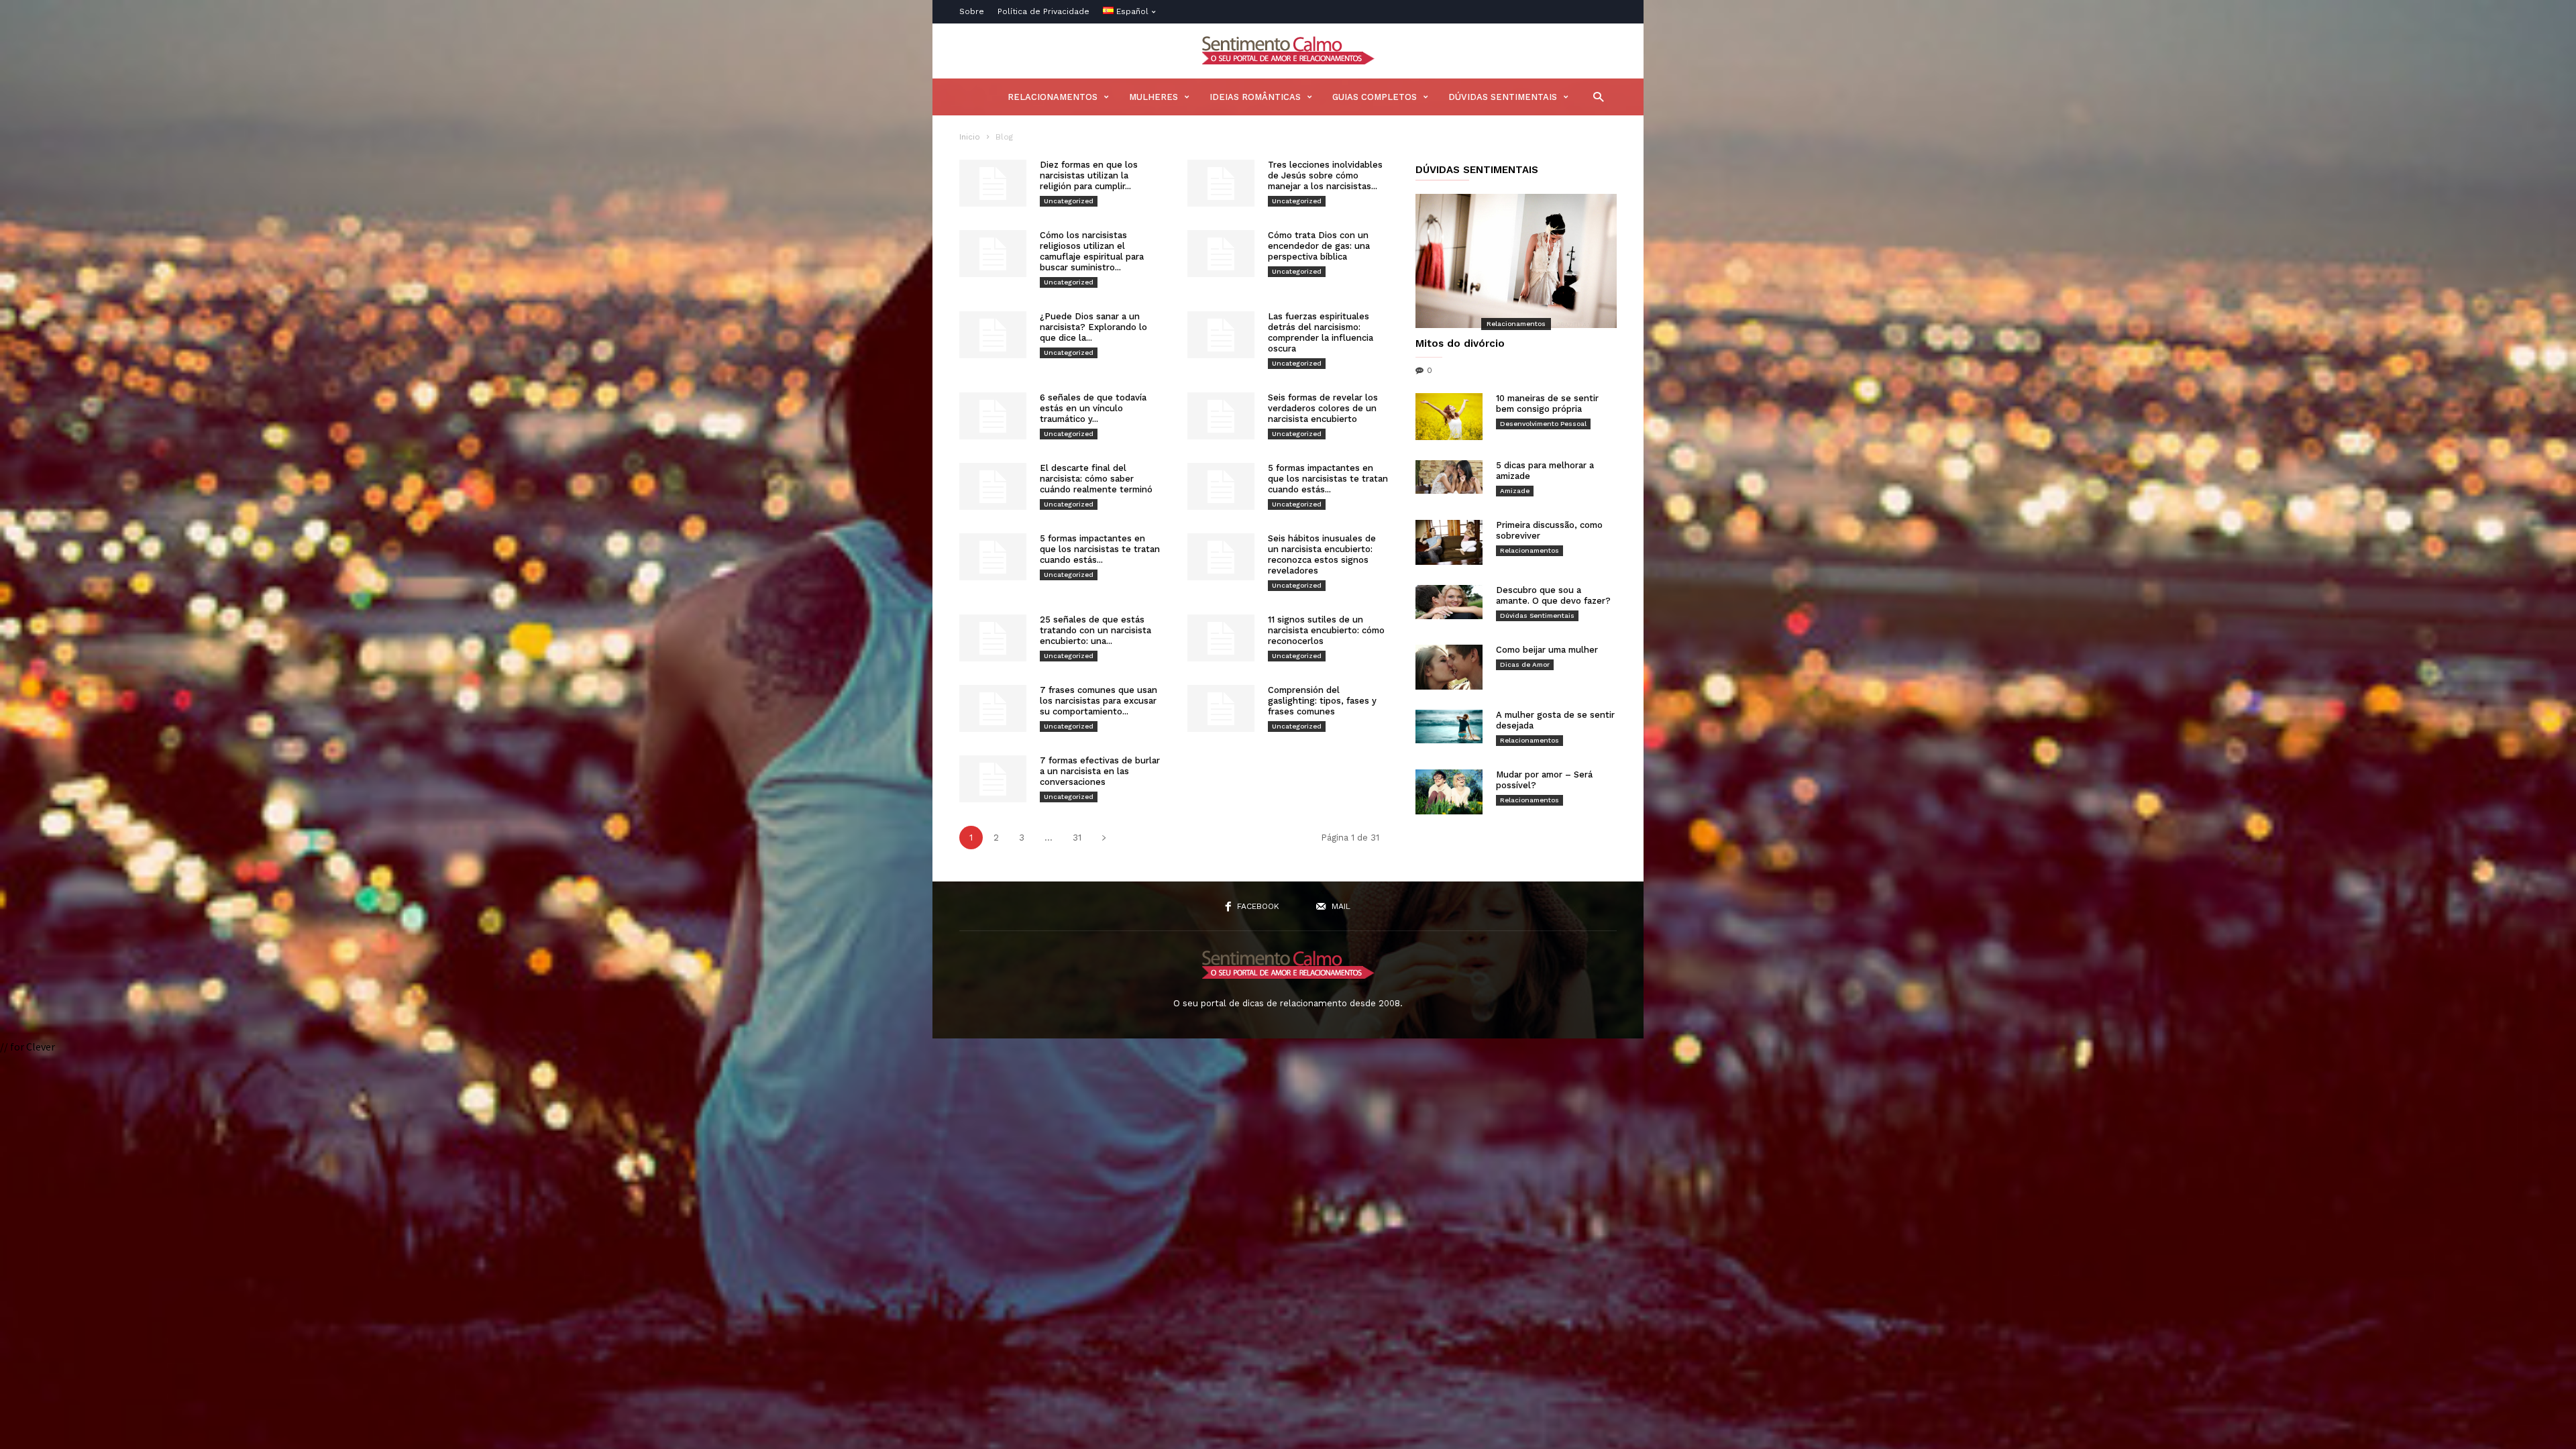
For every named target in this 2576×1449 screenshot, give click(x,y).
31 (1077, 838)
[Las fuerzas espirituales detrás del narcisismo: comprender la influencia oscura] (1221, 335)
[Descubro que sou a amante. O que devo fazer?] (1449, 602)
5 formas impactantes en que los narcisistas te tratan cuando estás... (1328, 479)
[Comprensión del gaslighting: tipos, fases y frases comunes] (1221, 708)
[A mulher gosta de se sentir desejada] (1449, 727)
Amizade (1515, 491)
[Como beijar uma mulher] (1449, 667)
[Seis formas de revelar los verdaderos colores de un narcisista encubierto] (1221, 416)
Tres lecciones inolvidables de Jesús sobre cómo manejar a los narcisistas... (1325, 175)
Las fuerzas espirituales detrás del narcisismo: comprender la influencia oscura (1321, 332)
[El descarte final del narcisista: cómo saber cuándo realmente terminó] (993, 486)
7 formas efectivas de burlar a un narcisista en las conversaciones (1100, 771)
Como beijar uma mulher (1547, 650)
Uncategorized (1069, 201)
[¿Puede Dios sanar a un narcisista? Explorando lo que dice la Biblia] (993, 335)
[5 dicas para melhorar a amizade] (1449, 477)
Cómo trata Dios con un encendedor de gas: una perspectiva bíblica (1319, 246)
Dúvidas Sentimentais (1503, 97)
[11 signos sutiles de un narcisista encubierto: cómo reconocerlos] (1221, 638)
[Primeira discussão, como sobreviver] (1449, 542)
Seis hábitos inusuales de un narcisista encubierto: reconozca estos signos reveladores (1322, 554)
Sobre (972, 11)
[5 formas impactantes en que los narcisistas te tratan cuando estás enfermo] (1221, 486)
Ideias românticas (1255, 97)
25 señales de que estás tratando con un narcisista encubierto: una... (1095, 630)
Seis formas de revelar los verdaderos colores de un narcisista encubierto (1323, 408)
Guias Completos (1375, 97)
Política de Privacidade (1043, 11)
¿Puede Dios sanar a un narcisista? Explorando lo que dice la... (1093, 327)
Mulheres (1153, 97)
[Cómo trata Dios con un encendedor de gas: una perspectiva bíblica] (1221, 254)
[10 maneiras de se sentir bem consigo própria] (1449, 417)
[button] (1595, 96)
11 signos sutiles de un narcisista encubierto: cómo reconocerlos (1326, 630)
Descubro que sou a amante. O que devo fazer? (1553, 595)
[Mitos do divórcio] (1516, 261)
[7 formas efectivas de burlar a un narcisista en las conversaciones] (993, 779)
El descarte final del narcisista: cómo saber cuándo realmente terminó (1096, 479)
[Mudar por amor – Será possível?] (1449, 792)
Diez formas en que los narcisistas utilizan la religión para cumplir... (1089, 175)
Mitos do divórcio (1460, 343)
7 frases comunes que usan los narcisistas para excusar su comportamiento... (1098, 701)
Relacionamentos (1053, 97)
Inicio (970, 137)
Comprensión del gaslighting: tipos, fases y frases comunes (1322, 701)
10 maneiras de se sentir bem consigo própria (1547, 404)
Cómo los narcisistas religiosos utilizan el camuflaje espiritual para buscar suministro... (1092, 251)
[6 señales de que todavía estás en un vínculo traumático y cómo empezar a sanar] (993, 416)
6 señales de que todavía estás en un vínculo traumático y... (1093, 408)
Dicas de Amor (1525, 664)
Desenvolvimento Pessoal (1543, 424)
